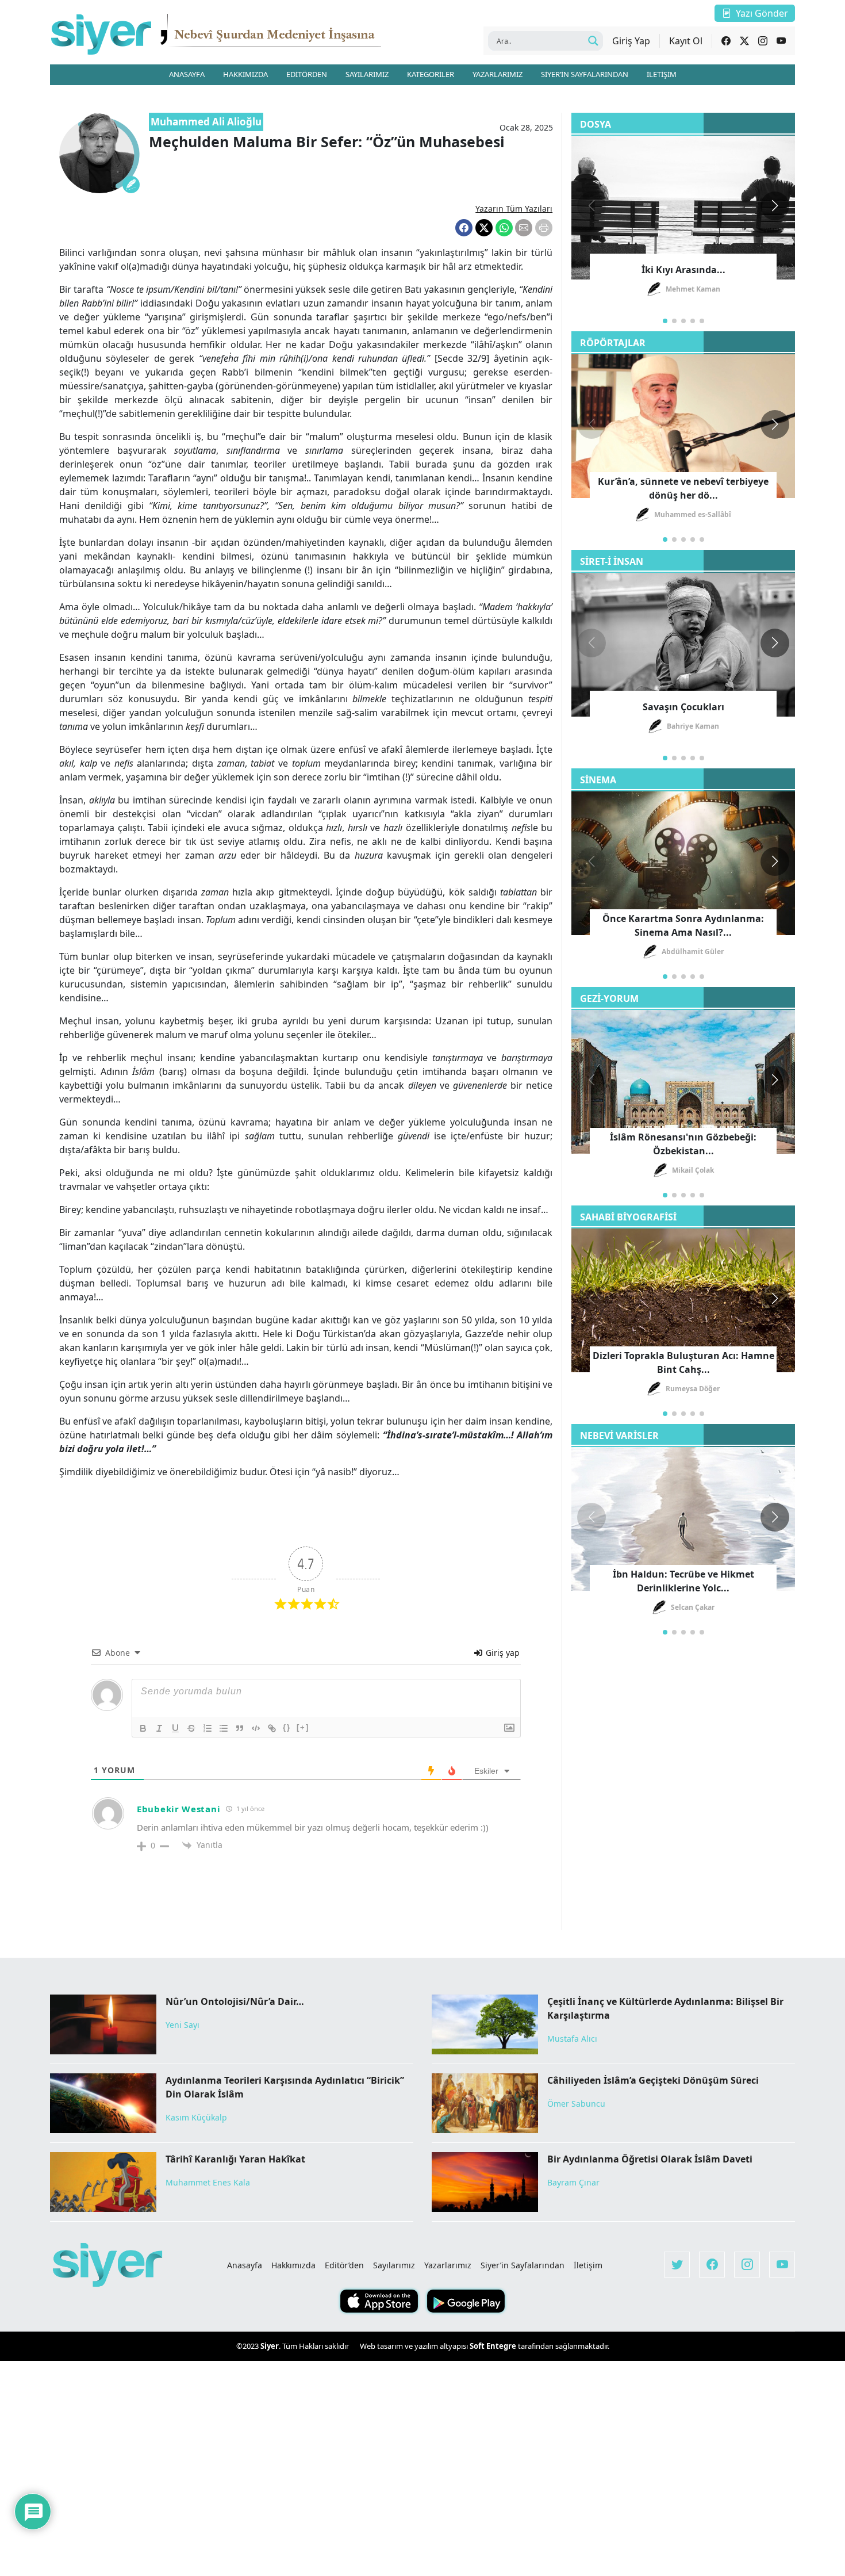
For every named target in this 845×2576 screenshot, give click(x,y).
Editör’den (344, 2265)
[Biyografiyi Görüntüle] (131, 185)
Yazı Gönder (762, 13)
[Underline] (175, 1728)
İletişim (588, 2265)
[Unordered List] (224, 1728)
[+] (303, 1727)
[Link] (272, 1728)
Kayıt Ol (686, 41)
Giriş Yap (631, 41)
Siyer (270, 2346)
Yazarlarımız (448, 2265)
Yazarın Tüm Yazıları (514, 208)
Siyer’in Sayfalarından (523, 2265)
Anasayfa (245, 2265)
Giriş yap (502, 1653)
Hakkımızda (293, 2265)
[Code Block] (256, 1728)
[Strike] (191, 1728)
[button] (775, 206)
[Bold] (143, 1728)
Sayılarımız (394, 2265)
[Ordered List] (208, 1728)
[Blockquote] (240, 1728)
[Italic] (159, 1728)
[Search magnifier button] (593, 41)
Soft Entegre (494, 2346)
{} (287, 1727)
